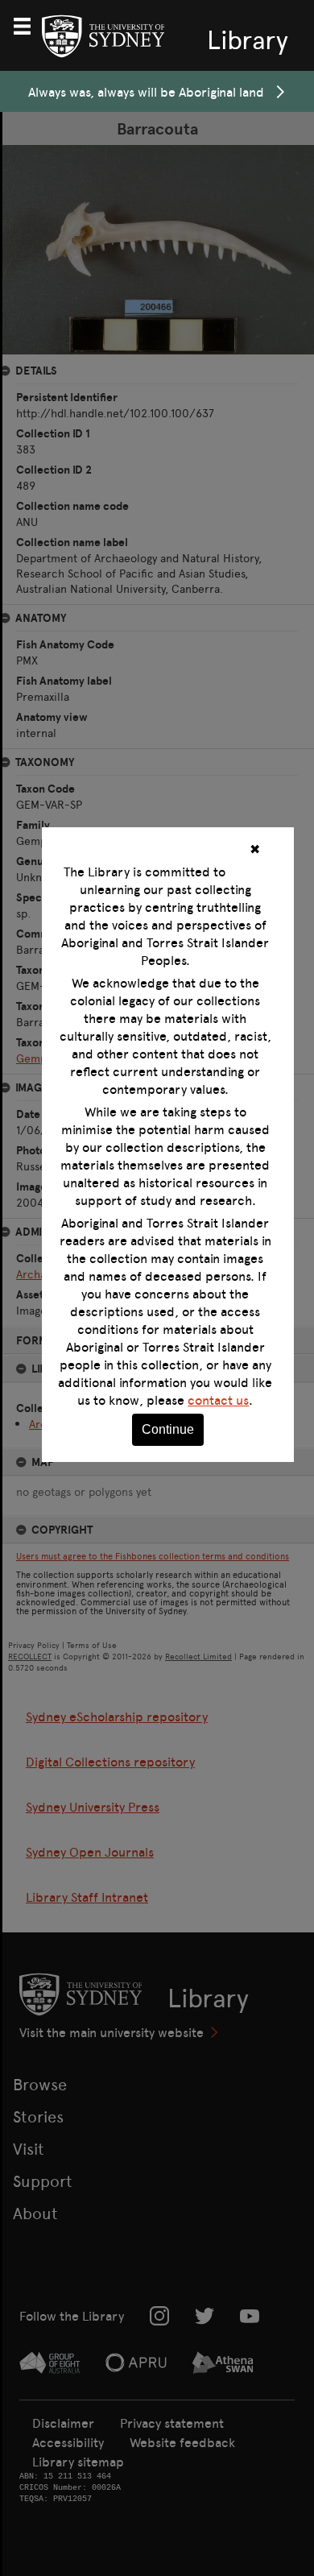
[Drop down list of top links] (29, 24)
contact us (218, 1400)
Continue (168, 1429)
